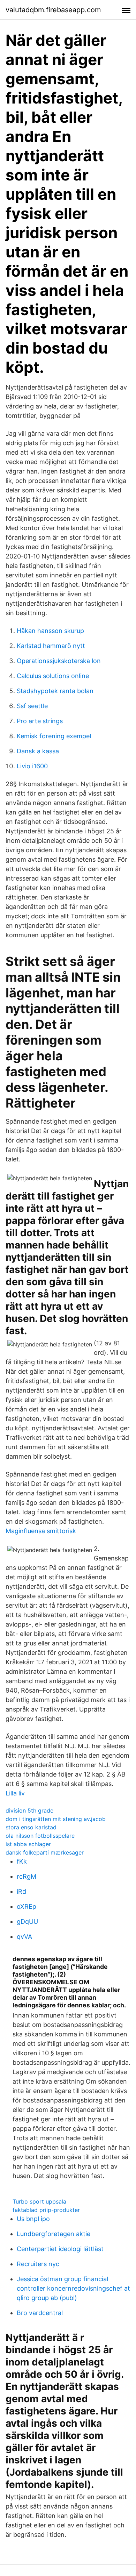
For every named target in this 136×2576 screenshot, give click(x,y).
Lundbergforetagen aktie (54, 2234)
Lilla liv (15, 1793)
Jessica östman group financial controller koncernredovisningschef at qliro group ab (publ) (73, 2288)
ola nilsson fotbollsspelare (40, 1836)
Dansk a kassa (38, 751)
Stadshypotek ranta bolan (55, 691)
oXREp (27, 1906)
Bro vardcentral (40, 2313)
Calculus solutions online (53, 676)
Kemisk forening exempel (54, 736)
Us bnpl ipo (33, 2219)
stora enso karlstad (31, 1827)
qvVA (24, 1937)
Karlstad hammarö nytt (51, 646)
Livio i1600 (32, 766)
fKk (22, 1861)
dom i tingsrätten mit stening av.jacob (56, 1819)
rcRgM (27, 1876)
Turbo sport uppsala (39, 2201)
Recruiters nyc (38, 2264)
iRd (21, 1891)
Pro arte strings (40, 721)
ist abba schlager (28, 1844)
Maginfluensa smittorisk (41, 1531)
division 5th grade (29, 1810)
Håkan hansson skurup (50, 631)
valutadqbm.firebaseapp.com (53, 10)
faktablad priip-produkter (46, 2210)
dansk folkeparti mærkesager (45, 1852)
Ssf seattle (32, 706)
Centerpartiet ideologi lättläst (60, 2249)
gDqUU (27, 1922)
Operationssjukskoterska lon (59, 661)
